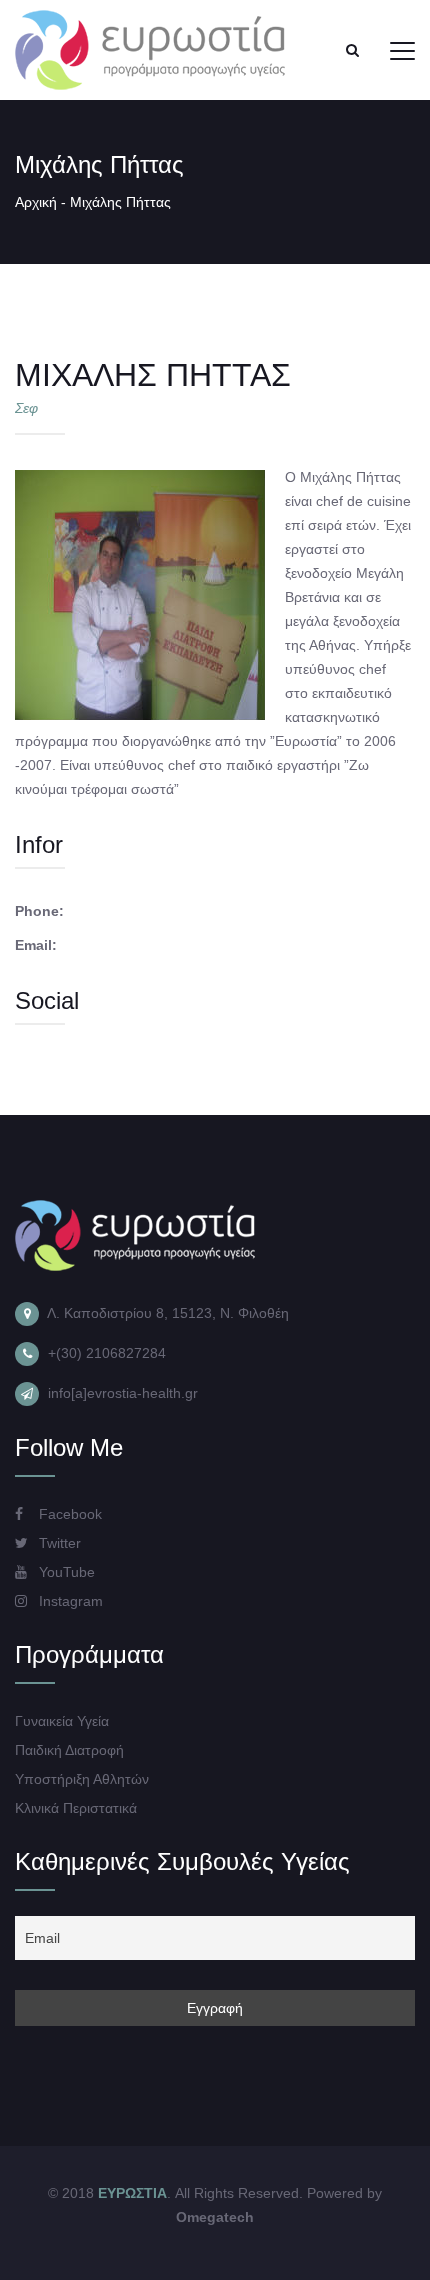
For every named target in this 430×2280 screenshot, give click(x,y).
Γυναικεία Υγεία (62, 1721)
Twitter (58, 1543)
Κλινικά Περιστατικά (76, 1808)
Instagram (69, 1601)
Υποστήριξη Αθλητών (82, 1779)
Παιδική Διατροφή (69, 1750)
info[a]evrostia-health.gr (123, 1393)
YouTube (65, 1572)
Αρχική (36, 202)
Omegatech (215, 2217)
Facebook (68, 1514)
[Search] (352, 50)
